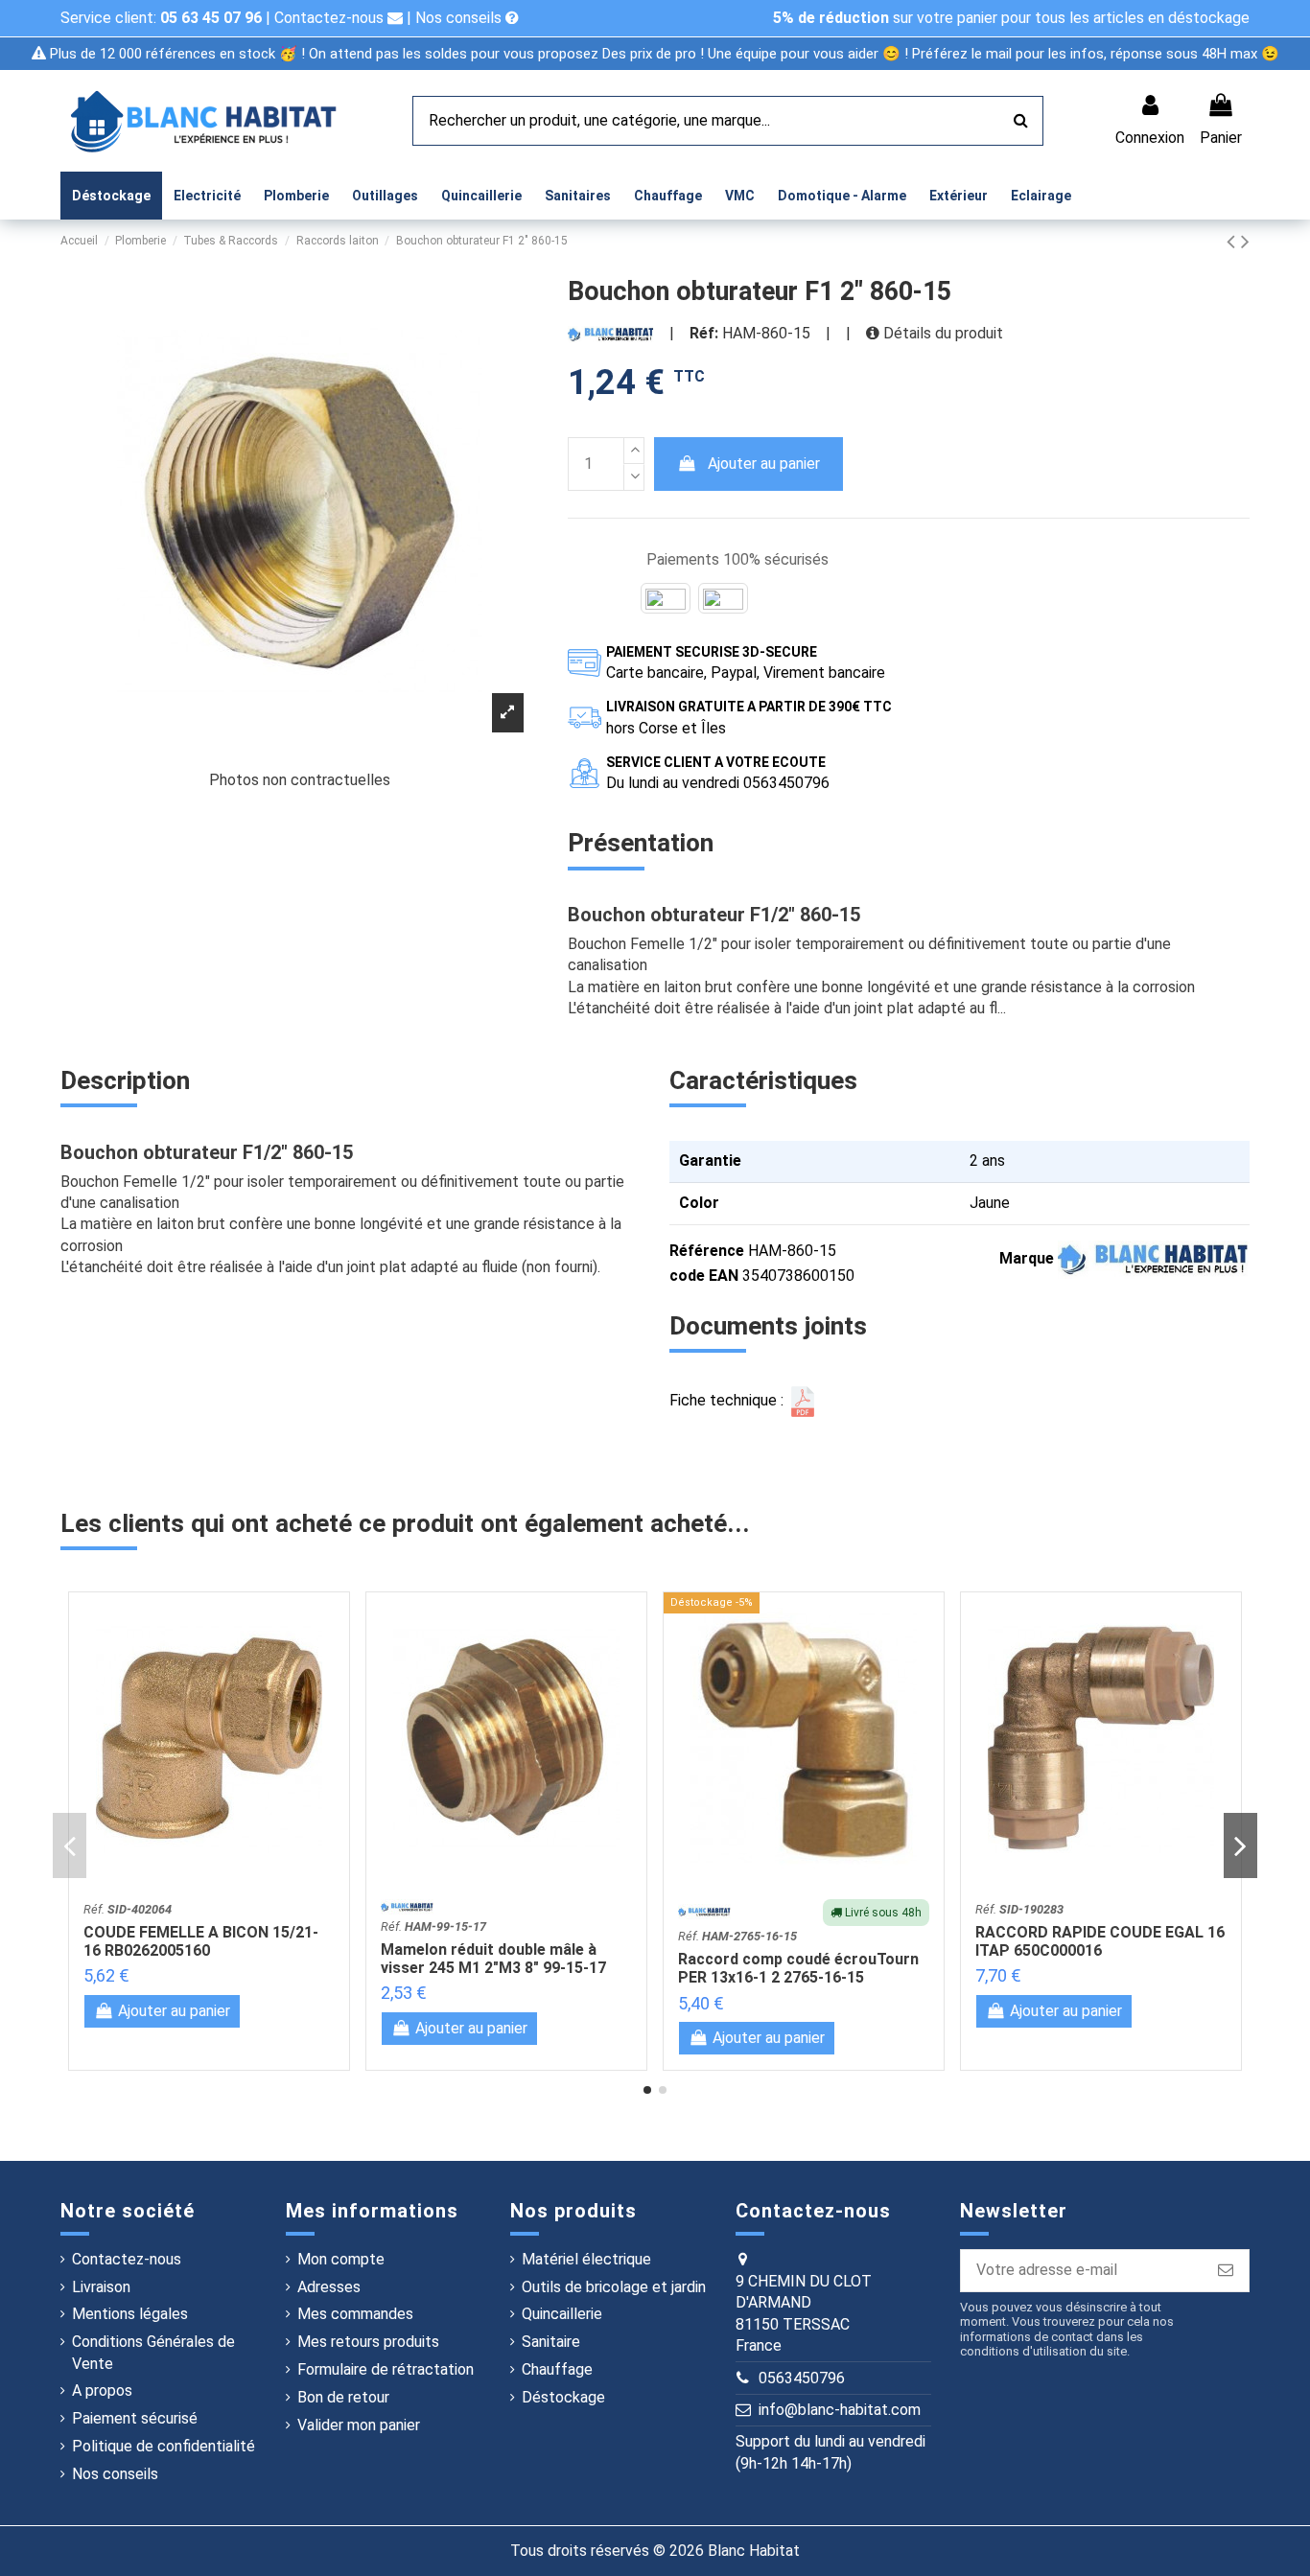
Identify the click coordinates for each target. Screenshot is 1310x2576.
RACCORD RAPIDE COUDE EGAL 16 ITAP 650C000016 (1100, 1941)
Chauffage (557, 2369)
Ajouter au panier (764, 464)
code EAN (704, 1276)
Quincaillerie (562, 2314)
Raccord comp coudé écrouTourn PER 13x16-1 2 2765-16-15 (798, 1968)
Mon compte (341, 2259)
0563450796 (802, 2378)
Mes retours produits (368, 2342)
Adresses (329, 2287)
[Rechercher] (1021, 121)
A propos (102, 2390)
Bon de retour (343, 2397)
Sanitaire (551, 2342)
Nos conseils (460, 18)
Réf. (128, 1909)
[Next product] (1245, 242)
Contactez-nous (331, 18)
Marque (1027, 1258)
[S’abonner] (1226, 2271)
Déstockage (563, 2397)
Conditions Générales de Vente (153, 2352)
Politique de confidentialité (164, 2446)
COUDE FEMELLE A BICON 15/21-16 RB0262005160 (201, 1941)
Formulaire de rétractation (386, 2369)
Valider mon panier (359, 2425)
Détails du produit (941, 333)
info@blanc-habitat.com (840, 2410)
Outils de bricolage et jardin (614, 2287)
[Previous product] (1234, 242)
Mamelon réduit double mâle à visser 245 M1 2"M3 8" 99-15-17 (493, 1959)
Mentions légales (130, 2314)
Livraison (101, 2287)
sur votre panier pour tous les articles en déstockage (1011, 18)
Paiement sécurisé (135, 2418)
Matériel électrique (586, 2259)
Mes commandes (355, 2314)
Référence (707, 1251)
